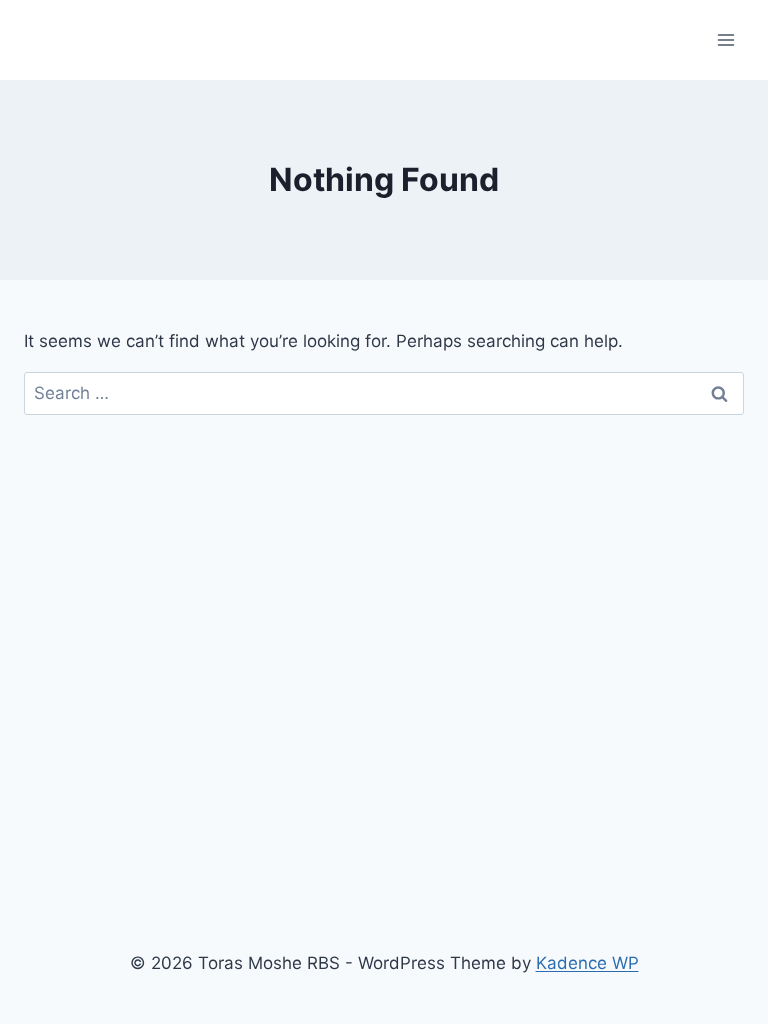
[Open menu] (725, 39)
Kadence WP (587, 963)
